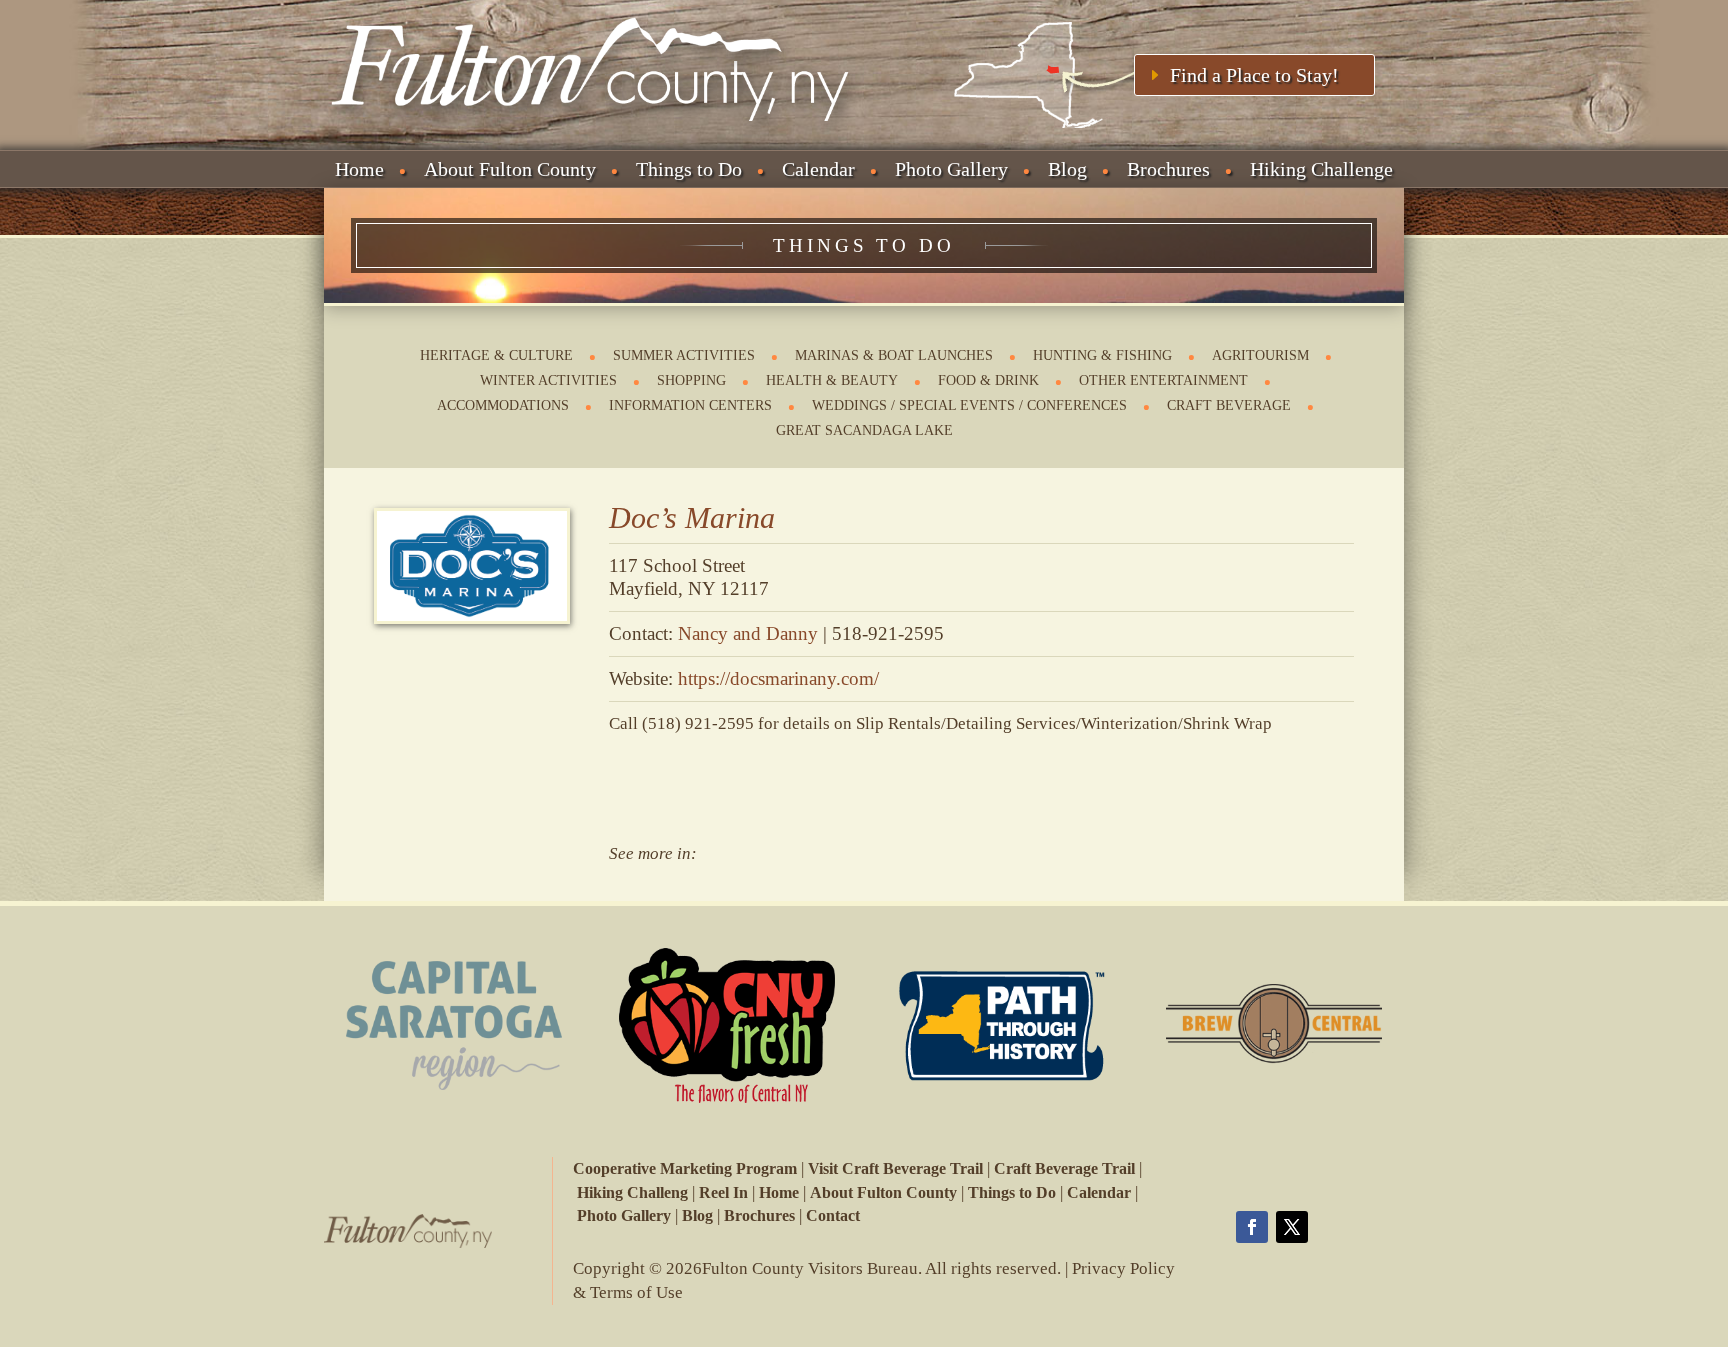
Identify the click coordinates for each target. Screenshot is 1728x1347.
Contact (833, 1215)
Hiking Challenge (1321, 169)
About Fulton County (510, 169)
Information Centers (690, 405)
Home (359, 169)
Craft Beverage (1229, 405)
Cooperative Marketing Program (685, 1168)
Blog (1067, 169)
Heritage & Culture (496, 355)
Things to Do (689, 169)
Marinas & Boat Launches (894, 355)
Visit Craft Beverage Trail (895, 1168)
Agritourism (1260, 355)
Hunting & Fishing (1102, 355)
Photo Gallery (951, 169)
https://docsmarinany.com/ (778, 678)
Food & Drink (988, 380)
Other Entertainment (1163, 380)
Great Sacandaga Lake (864, 430)
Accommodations (503, 405)
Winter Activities (548, 380)
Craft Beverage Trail (1064, 1168)
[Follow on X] (1292, 1227)
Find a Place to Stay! (1254, 75)
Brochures (1168, 169)
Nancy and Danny (748, 633)
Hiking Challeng (632, 1192)
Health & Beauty (832, 380)
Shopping (691, 380)
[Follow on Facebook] (1252, 1227)
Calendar (818, 169)
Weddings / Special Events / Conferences (969, 405)
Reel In (723, 1192)
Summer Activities (684, 355)
